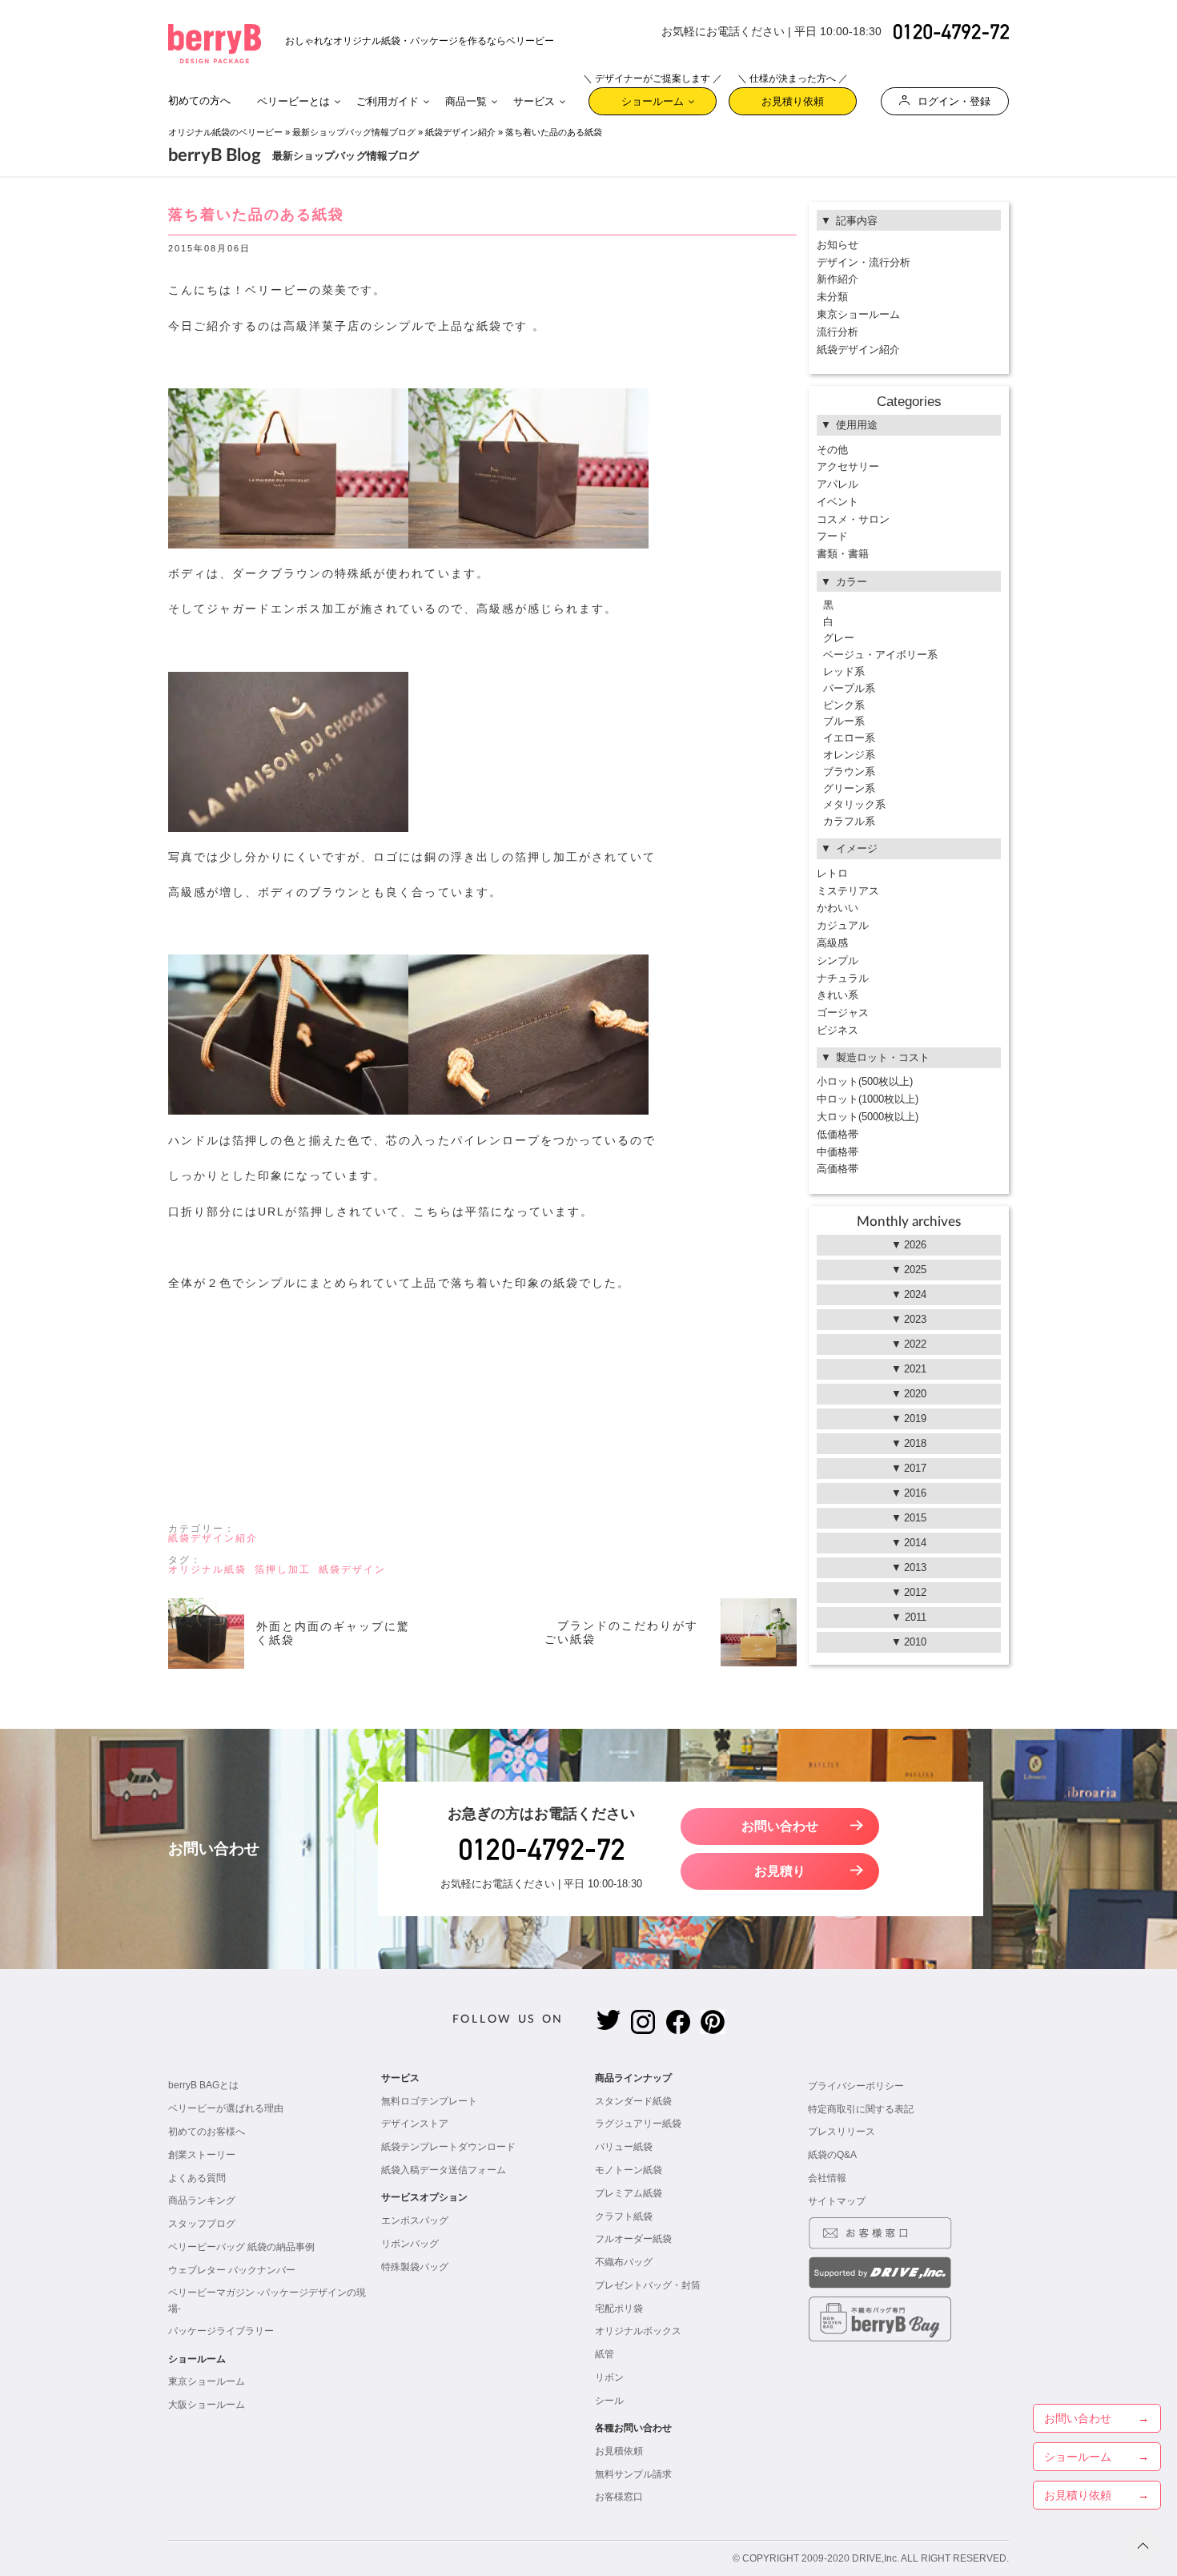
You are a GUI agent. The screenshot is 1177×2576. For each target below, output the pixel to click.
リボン (609, 2377)
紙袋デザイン (352, 1569)
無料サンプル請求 (633, 2474)
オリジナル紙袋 (207, 1569)
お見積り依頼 (793, 97)
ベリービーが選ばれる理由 (226, 2108)
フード (832, 536)
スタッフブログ (202, 2224)
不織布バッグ (624, 2262)
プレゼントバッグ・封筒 (648, 2285)
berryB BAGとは (203, 2085)
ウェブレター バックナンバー (232, 2270)
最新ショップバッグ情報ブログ (354, 132)
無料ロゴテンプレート (429, 2101)
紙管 (605, 2354)
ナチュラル (843, 978)
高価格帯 (838, 1169)
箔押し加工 (283, 1569)
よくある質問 (197, 2178)
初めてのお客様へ (207, 2132)
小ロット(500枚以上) (865, 1081)
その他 (832, 450)
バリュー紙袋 (624, 2147)
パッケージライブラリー (221, 2331)
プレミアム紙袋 (629, 2193)
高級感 (832, 943)
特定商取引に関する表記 (861, 2109)
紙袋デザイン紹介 (460, 132)
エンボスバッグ (415, 2220)
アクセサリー (848, 466)
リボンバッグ (410, 2244)
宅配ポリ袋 (619, 2309)
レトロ (832, 873)
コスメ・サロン (853, 519)
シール (609, 2401)
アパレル (838, 484)
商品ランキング (202, 2200)
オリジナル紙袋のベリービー (225, 132)
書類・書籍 (843, 554)
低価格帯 (838, 1134)
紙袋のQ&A (832, 2155)
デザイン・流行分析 (864, 262)
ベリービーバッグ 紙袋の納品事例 (241, 2247)
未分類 (832, 297)
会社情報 (827, 2178)
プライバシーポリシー (856, 2086)
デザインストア (415, 2124)
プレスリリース (842, 2132)
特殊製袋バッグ (415, 2267)
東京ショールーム (858, 314)
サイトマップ (837, 2201)
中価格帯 (838, 1152)
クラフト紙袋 (624, 2216)
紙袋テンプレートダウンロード (448, 2147)
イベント (838, 502)
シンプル (838, 960)
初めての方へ (199, 100)
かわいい (838, 908)
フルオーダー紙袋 (633, 2239)
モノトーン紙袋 (629, 2170)
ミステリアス (848, 891)
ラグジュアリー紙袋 (638, 2124)
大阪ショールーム (207, 2405)
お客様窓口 (619, 2497)
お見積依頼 (619, 2451)
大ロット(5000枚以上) (868, 1117)
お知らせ (838, 245)
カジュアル (843, 925)
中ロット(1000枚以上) (868, 1099)
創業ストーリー (202, 2155)
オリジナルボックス (638, 2331)
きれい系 (838, 995)
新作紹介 (838, 279)
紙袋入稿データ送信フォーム (444, 2170)
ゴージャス (843, 1013)
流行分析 (838, 332)
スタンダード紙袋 (633, 2101)
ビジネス (838, 1030)
